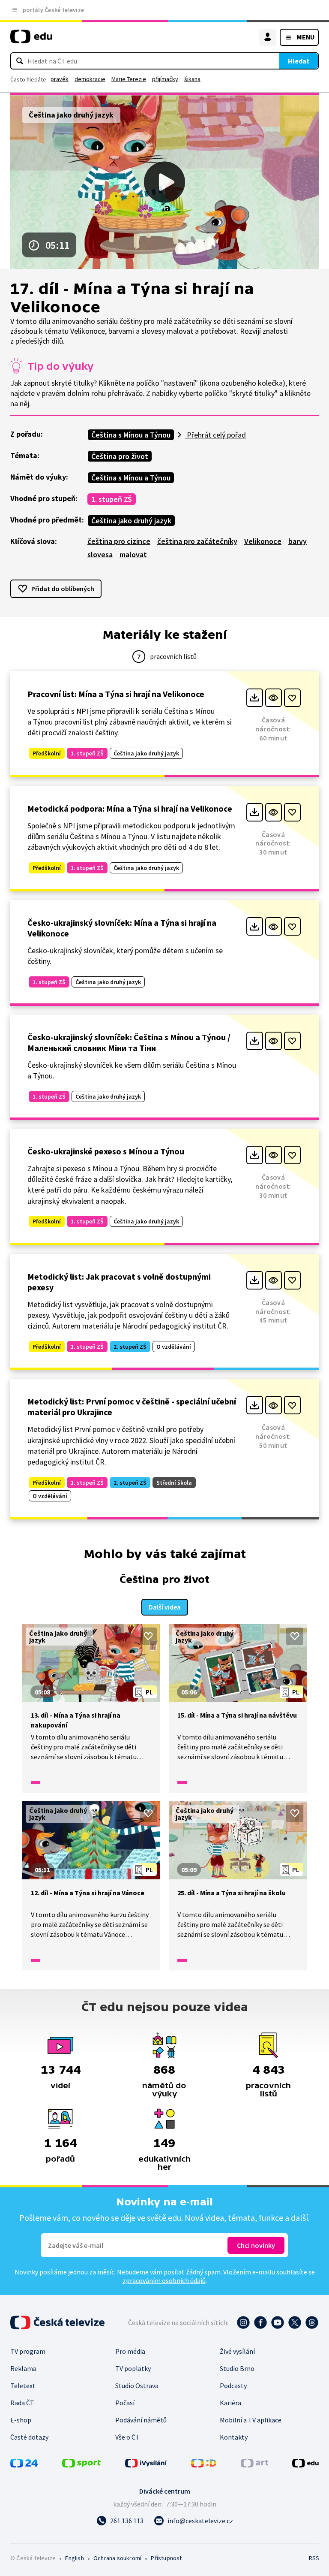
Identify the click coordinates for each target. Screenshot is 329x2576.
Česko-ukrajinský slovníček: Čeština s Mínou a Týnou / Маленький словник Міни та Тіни (129, 1042)
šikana (192, 79)
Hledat (299, 61)
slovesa (100, 554)
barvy (298, 541)
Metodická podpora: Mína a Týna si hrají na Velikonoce (130, 808)
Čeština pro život (120, 456)
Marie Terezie (129, 79)
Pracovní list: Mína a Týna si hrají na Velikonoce (116, 694)
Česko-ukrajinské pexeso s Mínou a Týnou (106, 1151)
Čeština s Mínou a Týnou (131, 435)
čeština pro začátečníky (197, 541)
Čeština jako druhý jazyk (131, 521)
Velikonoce (263, 541)
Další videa (165, 1607)
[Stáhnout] (255, 698)
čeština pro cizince (119, 541)
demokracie (90, 79)
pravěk (60, 79)
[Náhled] (274, 698)
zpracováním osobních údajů (164, 2280)
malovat (133, 554)
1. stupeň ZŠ (112, 499)
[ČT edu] (31, 40)
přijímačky (165, 79)
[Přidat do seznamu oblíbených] (292, 698)
